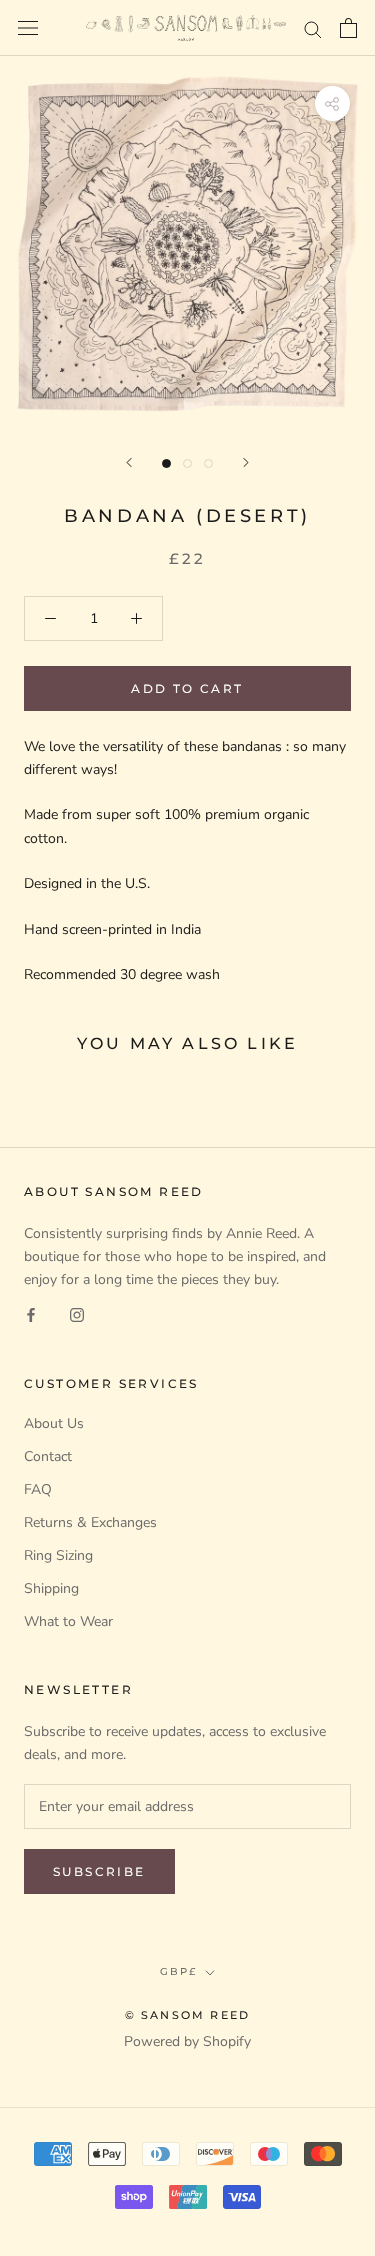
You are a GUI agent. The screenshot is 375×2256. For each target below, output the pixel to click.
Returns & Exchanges (90, 1522)
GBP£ (178, 1971)
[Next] (246, 462)
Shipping (51, 1588)
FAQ (38, 1489)
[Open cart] (348, 28)
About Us (54, 1423)
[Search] (313, 28)
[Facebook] (31, 1313)
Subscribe (99, 1871)
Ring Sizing (58, 1555)
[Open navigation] (28, 28)
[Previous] (129, 462)
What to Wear (68, 1621)
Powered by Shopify (187, 2041)
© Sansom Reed (188, 2015)
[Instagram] (77, 1313)
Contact (48, 1456)
